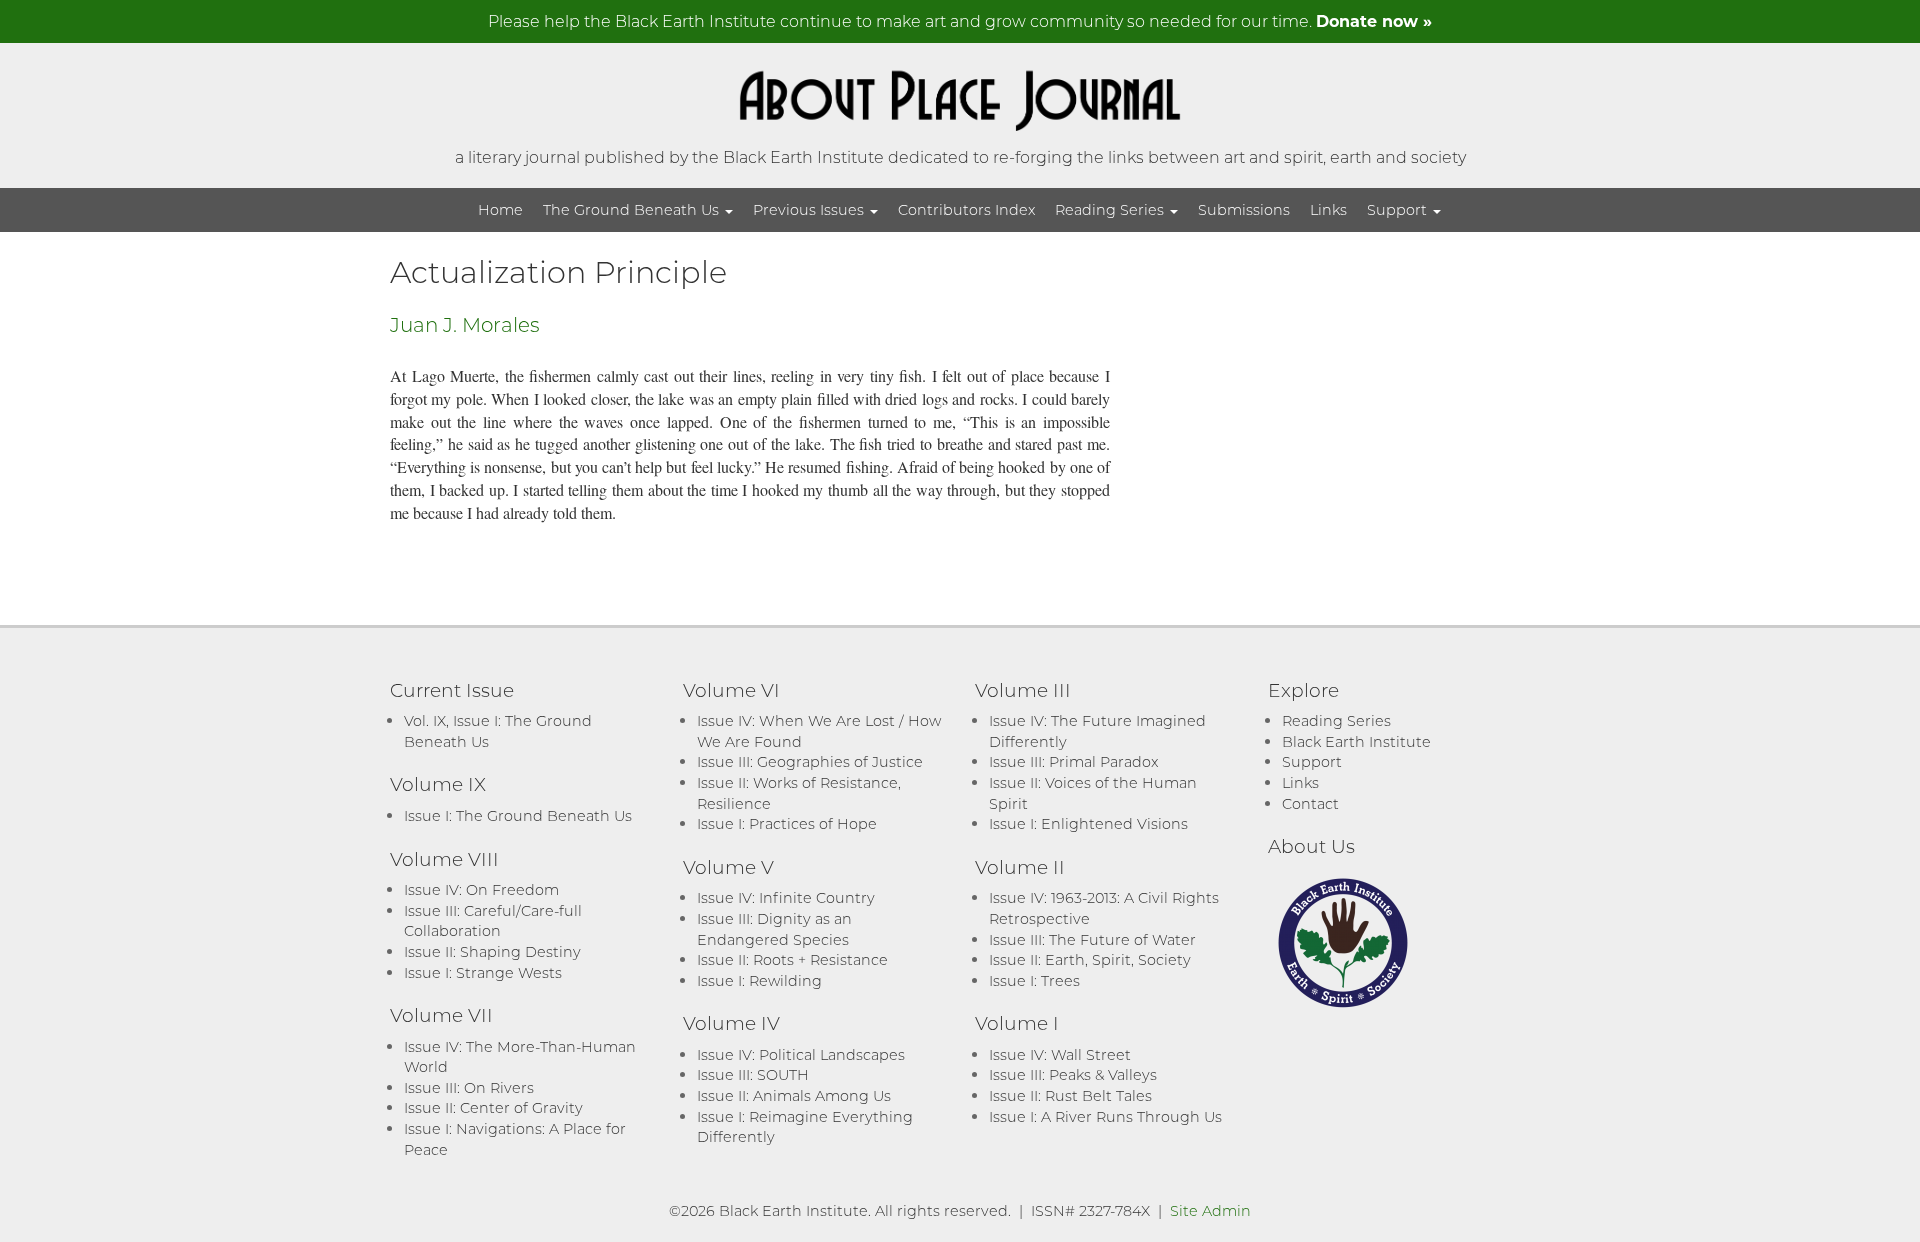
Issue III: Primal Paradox (1073, 761)
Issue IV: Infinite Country (786, 897)
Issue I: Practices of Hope (787, 823)
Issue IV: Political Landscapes (801, 1054)
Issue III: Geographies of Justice (810, 761)
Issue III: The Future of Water (1092, 939)
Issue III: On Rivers (469, 1087)
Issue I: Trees (1034, 980)
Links (1328, 209)
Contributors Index (966, 209)
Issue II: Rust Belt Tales (1070, 1095)
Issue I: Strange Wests (483, 972)
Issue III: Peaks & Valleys (1073, 1074)
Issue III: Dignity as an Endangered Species (774, 929)
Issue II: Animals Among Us (794, 1095)
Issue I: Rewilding (759, 980)
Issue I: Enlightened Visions (1088, 823)
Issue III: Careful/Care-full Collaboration (493, 921)
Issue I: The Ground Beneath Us (518, 815)
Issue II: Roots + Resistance (792, 959)
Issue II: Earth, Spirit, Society (1090, 959)
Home (500, 209)
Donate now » (1374, 20)
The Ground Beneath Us (633, 209)
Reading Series (1111, 209)
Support (1399, 209)
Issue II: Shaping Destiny (492, 951)
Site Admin (1210, 1210)
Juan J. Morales (465, 324)
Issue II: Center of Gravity (493, 1107)
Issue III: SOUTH (753, 1074)
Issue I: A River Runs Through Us (1105, 1116)
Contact (1310, 803)
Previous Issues (810, 209)
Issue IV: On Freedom (481, 889)
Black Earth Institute (1356, 741)
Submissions (1244, 209)
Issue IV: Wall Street (1060, 1054)
